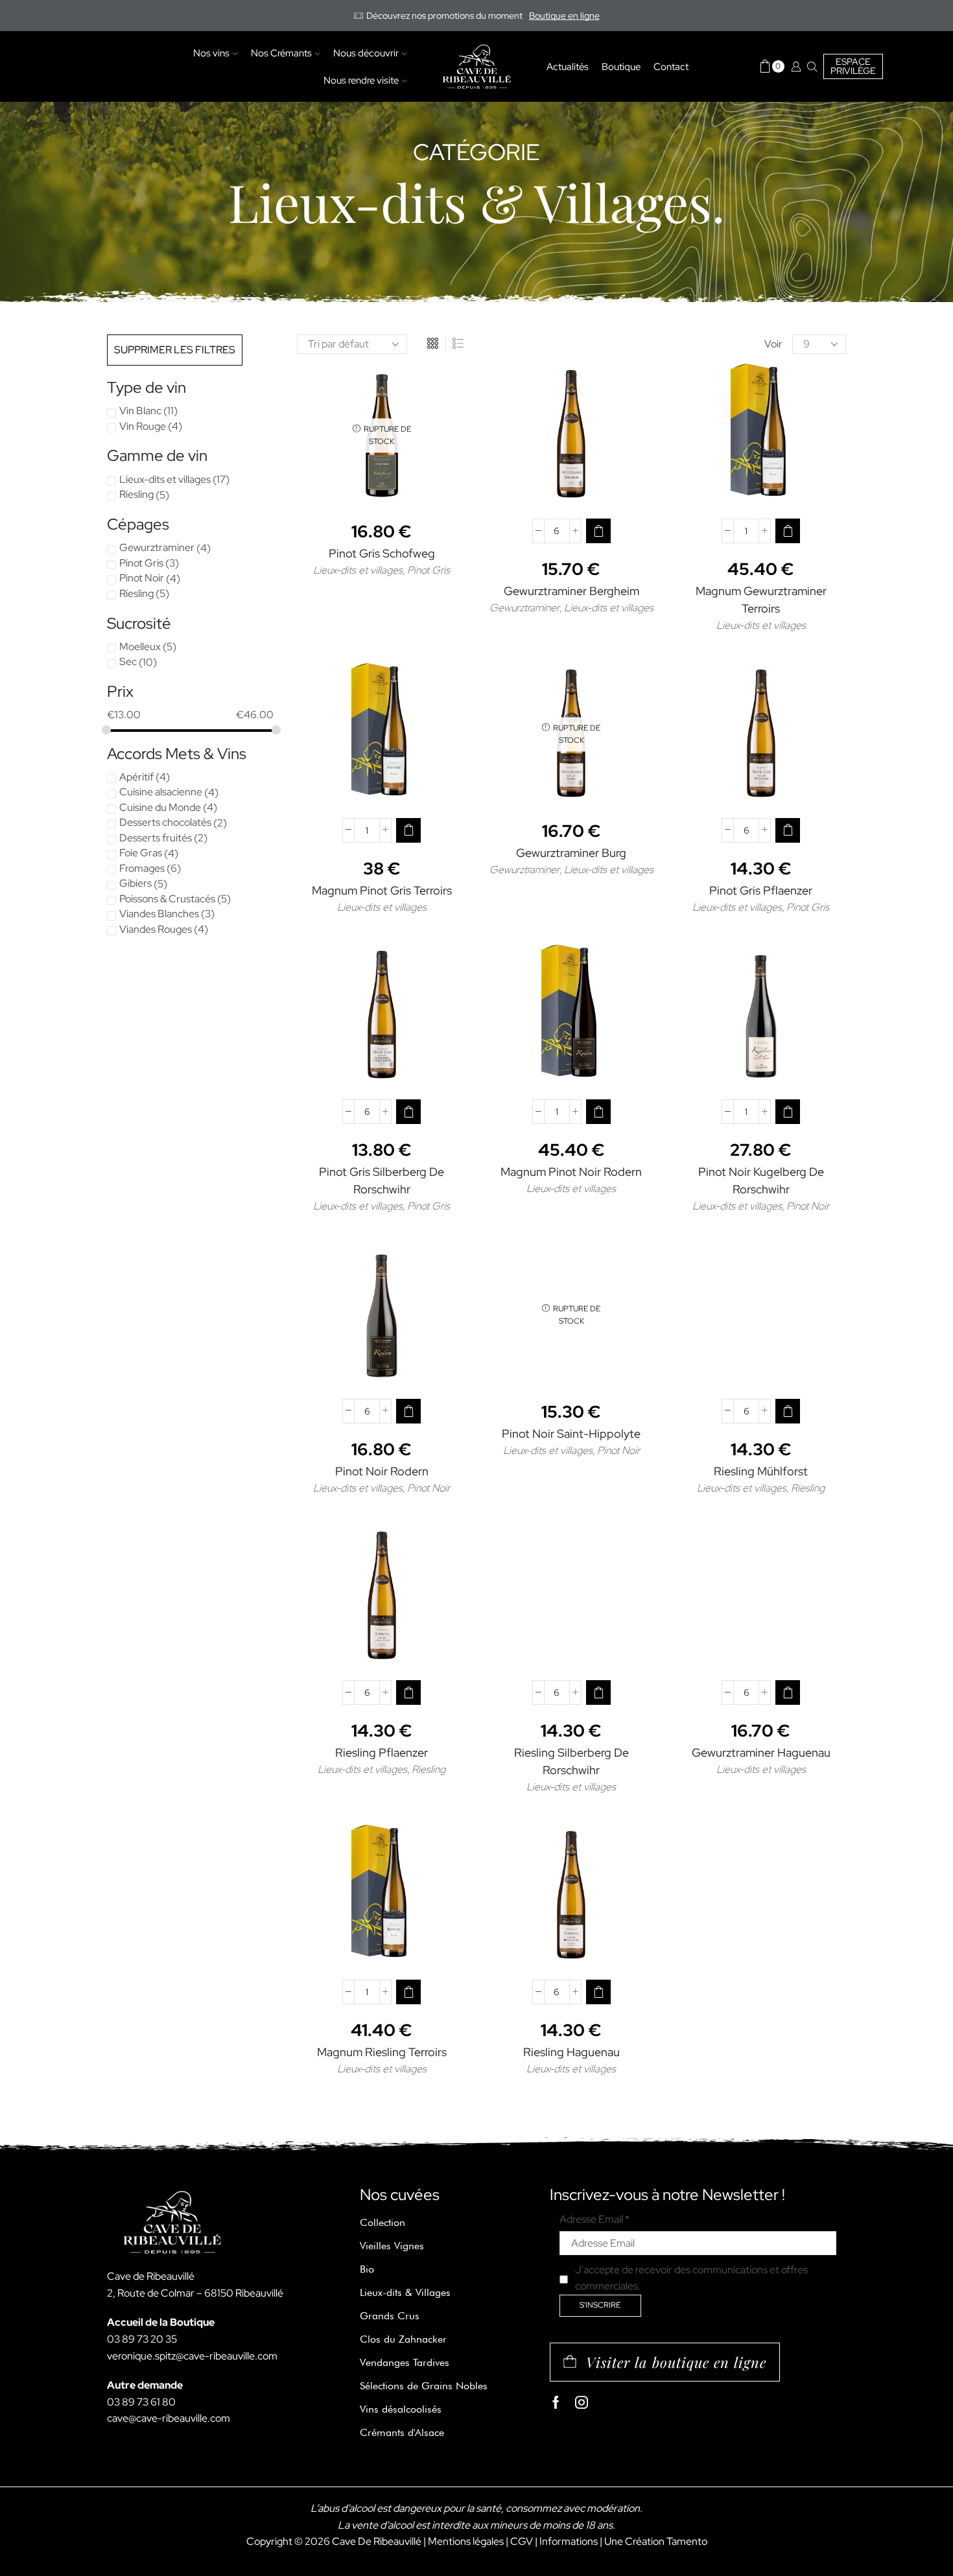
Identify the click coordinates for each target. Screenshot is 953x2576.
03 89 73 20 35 (142, 2339)
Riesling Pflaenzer (382, 1752)
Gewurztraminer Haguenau (761, 1752)
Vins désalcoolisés (401, 2409)
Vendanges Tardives (405, 2362)
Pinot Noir (808, 1206)
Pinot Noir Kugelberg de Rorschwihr (761, 1180)
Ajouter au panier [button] (578, 487)
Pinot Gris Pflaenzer (761, 890)
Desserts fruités (156, 838)
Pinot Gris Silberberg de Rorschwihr (382, 1180)
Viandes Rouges (156, 929)
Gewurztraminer (524, 608)
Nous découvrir (366, 53)
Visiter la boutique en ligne (676, 2362)
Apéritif (136, 777)
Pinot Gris (429, 570)
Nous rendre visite (361, 80)
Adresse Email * (594, 2219)
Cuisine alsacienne (161, 792)
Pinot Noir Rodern (382, 1471)
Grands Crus (390, 2316)
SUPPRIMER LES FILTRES (175, 350)
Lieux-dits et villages (358, 570)
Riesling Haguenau (571, 2052)
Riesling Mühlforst (761, 1471)
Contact (671, 66)
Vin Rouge (143, 426)
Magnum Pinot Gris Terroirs (382, 890)
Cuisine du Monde (160, 807)
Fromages (142, 868)
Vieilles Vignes (392, 2246)
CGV (522, 2541)
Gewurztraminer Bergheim (571, 591)
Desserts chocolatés (165, 822)
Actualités (568, 66)
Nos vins (211, 53)
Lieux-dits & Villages (405, 2292)
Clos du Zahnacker (403, 2339)
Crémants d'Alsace (402, 2432)
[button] (598, 531)
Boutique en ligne (564, 16)
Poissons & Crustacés (167, 899)
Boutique (621, 66)
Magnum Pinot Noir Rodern (571, 1172)
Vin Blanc (140, 411)
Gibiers (135, 883)
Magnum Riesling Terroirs (382, 2052)
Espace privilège (853, 66)
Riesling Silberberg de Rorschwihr (571, 1761)
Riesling (808, 1488)
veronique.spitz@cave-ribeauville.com (192, 2356)
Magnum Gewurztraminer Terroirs (761, 600)
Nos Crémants (281, 53)
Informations (569, 2541)
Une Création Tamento (656, 2541)
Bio (367, 2269)
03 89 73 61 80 (141, 2402)
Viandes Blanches (159, 914)
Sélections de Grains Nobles (424, 2386)
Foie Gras (141, 853)
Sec (128, 662)
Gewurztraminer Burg (571, 853)
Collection (382, 2222)
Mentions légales (466, 2541)
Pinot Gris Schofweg (382, 553)
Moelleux (140, 647)
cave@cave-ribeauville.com (169, 2418)
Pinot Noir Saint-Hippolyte (571, 1434)
